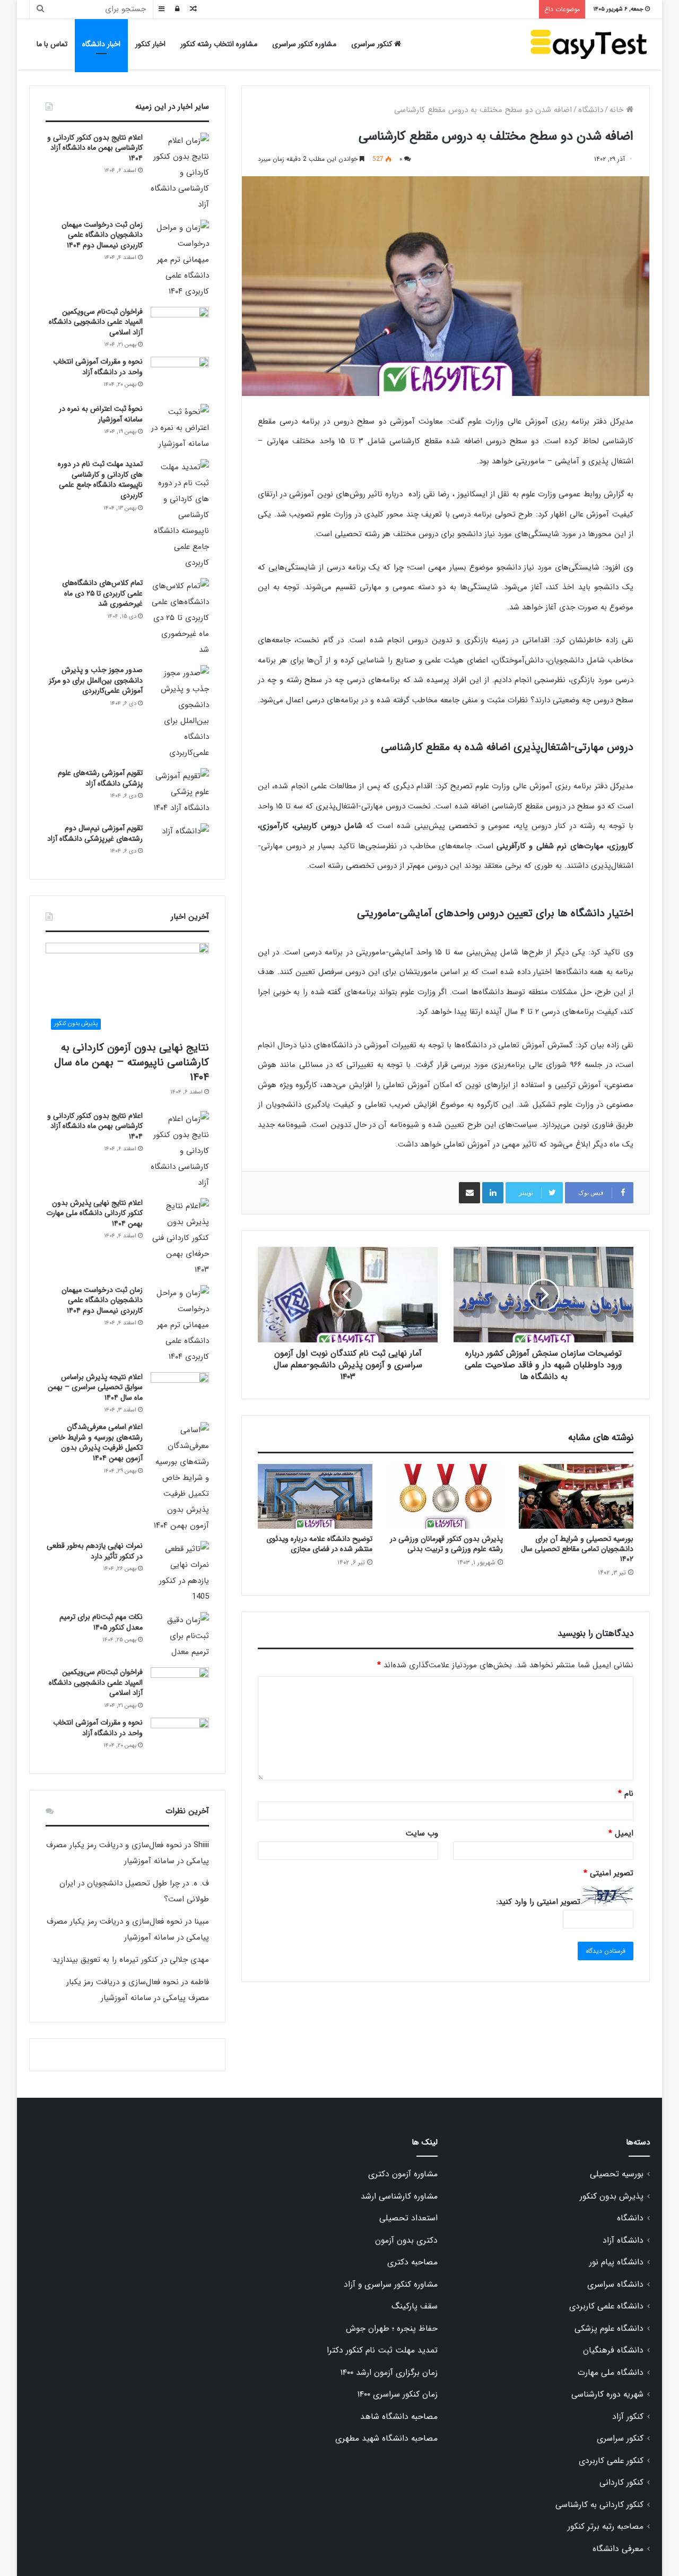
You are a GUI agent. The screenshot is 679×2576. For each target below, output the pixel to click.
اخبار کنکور (150, 44)
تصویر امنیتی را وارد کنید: (538, 1902)
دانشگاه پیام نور (616, 2262)
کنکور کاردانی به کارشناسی (599, 2505)
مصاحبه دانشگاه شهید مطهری (386, 2439)
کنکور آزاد (628, 2417)
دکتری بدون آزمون (406, 2241)
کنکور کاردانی (621, 2483)
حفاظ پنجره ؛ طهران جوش (392, 2329)
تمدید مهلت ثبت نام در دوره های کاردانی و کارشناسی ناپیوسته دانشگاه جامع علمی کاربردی (100, 480)
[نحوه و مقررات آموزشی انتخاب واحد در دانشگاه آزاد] (180, 377)
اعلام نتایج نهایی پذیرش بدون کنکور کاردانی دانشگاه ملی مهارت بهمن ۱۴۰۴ (94, 1213)
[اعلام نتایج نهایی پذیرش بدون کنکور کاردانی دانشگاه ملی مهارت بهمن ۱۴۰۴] (180, 1238)
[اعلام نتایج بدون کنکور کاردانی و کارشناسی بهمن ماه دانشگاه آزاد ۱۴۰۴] (180, 173)
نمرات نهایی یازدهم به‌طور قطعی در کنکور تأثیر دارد (95, 1551)
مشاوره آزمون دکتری (403, 2174)
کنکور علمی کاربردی (611, 2461)
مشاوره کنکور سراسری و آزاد (391, 2285)
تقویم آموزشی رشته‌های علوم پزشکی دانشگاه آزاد (100, 778)
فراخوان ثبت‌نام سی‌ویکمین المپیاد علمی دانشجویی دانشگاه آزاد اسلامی (96, 322)
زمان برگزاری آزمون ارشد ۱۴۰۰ (389, 2373)
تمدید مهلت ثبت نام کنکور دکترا (382, 2350)
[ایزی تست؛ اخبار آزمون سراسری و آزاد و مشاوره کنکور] (589, 44)
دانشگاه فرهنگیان (613, 2350)
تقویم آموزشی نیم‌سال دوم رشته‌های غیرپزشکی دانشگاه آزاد (95, 833)
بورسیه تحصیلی (617, 2174)
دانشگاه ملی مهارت (611, 2373)
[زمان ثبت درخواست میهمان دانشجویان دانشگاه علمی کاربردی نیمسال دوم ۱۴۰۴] (180, 260)
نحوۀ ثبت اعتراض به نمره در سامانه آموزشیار (101, 414)
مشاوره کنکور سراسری (304, 44)
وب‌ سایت (422, 1833)
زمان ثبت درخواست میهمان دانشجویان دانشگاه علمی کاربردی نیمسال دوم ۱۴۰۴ (102, 235)
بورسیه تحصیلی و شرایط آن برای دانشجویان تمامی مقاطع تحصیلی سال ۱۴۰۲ (577, 1549)
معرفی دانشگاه (618, 2549)
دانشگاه (591, 110)
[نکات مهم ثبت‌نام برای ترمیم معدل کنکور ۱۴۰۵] (180, 1636)
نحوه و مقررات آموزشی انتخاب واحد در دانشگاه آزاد (98, 367)
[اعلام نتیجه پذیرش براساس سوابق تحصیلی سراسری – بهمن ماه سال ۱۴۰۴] (180, 1392)
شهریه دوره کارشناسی (607, 2394)
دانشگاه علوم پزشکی (609, 2329)
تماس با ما (52, 44)
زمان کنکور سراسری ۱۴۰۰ (397, 2394)
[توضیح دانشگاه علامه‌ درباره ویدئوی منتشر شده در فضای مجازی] (315, 1496)
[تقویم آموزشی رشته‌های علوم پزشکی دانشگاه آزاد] (180, 792)
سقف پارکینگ (415, 2306)
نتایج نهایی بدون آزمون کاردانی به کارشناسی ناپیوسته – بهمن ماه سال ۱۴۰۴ (132, 1062)
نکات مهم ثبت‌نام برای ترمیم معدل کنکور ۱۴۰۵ (101, 1622)
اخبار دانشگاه (101, 44)
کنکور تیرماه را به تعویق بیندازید (105, 1960)
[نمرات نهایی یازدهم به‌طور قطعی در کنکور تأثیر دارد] (180, 1573)
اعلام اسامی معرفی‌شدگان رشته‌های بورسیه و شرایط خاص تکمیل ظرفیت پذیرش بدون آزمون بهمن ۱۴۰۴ (96, 1442)
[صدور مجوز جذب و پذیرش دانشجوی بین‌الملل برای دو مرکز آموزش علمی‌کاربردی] (180, 713)
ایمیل (621, 1833)
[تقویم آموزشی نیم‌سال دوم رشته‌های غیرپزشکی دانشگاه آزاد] (180, 843)
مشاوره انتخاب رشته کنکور (219, 44)
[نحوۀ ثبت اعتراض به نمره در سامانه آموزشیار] (180, 428)
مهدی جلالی (189, 1960)
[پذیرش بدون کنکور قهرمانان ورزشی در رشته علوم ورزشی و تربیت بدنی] (446, 1496)
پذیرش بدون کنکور (612, 2196)
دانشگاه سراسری (615, 2285)
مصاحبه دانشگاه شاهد (399, 2417)
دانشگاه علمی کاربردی (606, 2306)
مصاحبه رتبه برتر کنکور (606, 2527)
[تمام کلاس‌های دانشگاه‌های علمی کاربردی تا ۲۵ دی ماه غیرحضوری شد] (180, 618)
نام (626, 1794)
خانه (618, 110)
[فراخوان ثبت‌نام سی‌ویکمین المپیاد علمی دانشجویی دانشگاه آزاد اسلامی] (180, 327)
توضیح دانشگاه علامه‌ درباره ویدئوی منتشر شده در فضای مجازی (319, 1544)
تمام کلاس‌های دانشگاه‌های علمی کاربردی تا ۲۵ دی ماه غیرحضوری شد (102, 593)
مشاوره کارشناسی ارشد (399, 2196)
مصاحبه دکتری (412, 2262)
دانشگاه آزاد (623, 2241)
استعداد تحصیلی (408, 2218)
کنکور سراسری (373, 44)
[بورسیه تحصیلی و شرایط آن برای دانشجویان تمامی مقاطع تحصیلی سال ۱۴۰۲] (576, 1496)
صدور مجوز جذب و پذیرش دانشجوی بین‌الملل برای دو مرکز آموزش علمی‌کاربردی (96, 680)
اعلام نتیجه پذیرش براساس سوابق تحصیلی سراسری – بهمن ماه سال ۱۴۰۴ (95, 1387)
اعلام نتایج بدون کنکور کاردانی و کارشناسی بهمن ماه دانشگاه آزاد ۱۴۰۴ (95, 148)
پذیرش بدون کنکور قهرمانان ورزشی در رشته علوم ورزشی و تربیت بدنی (446, 1544)
